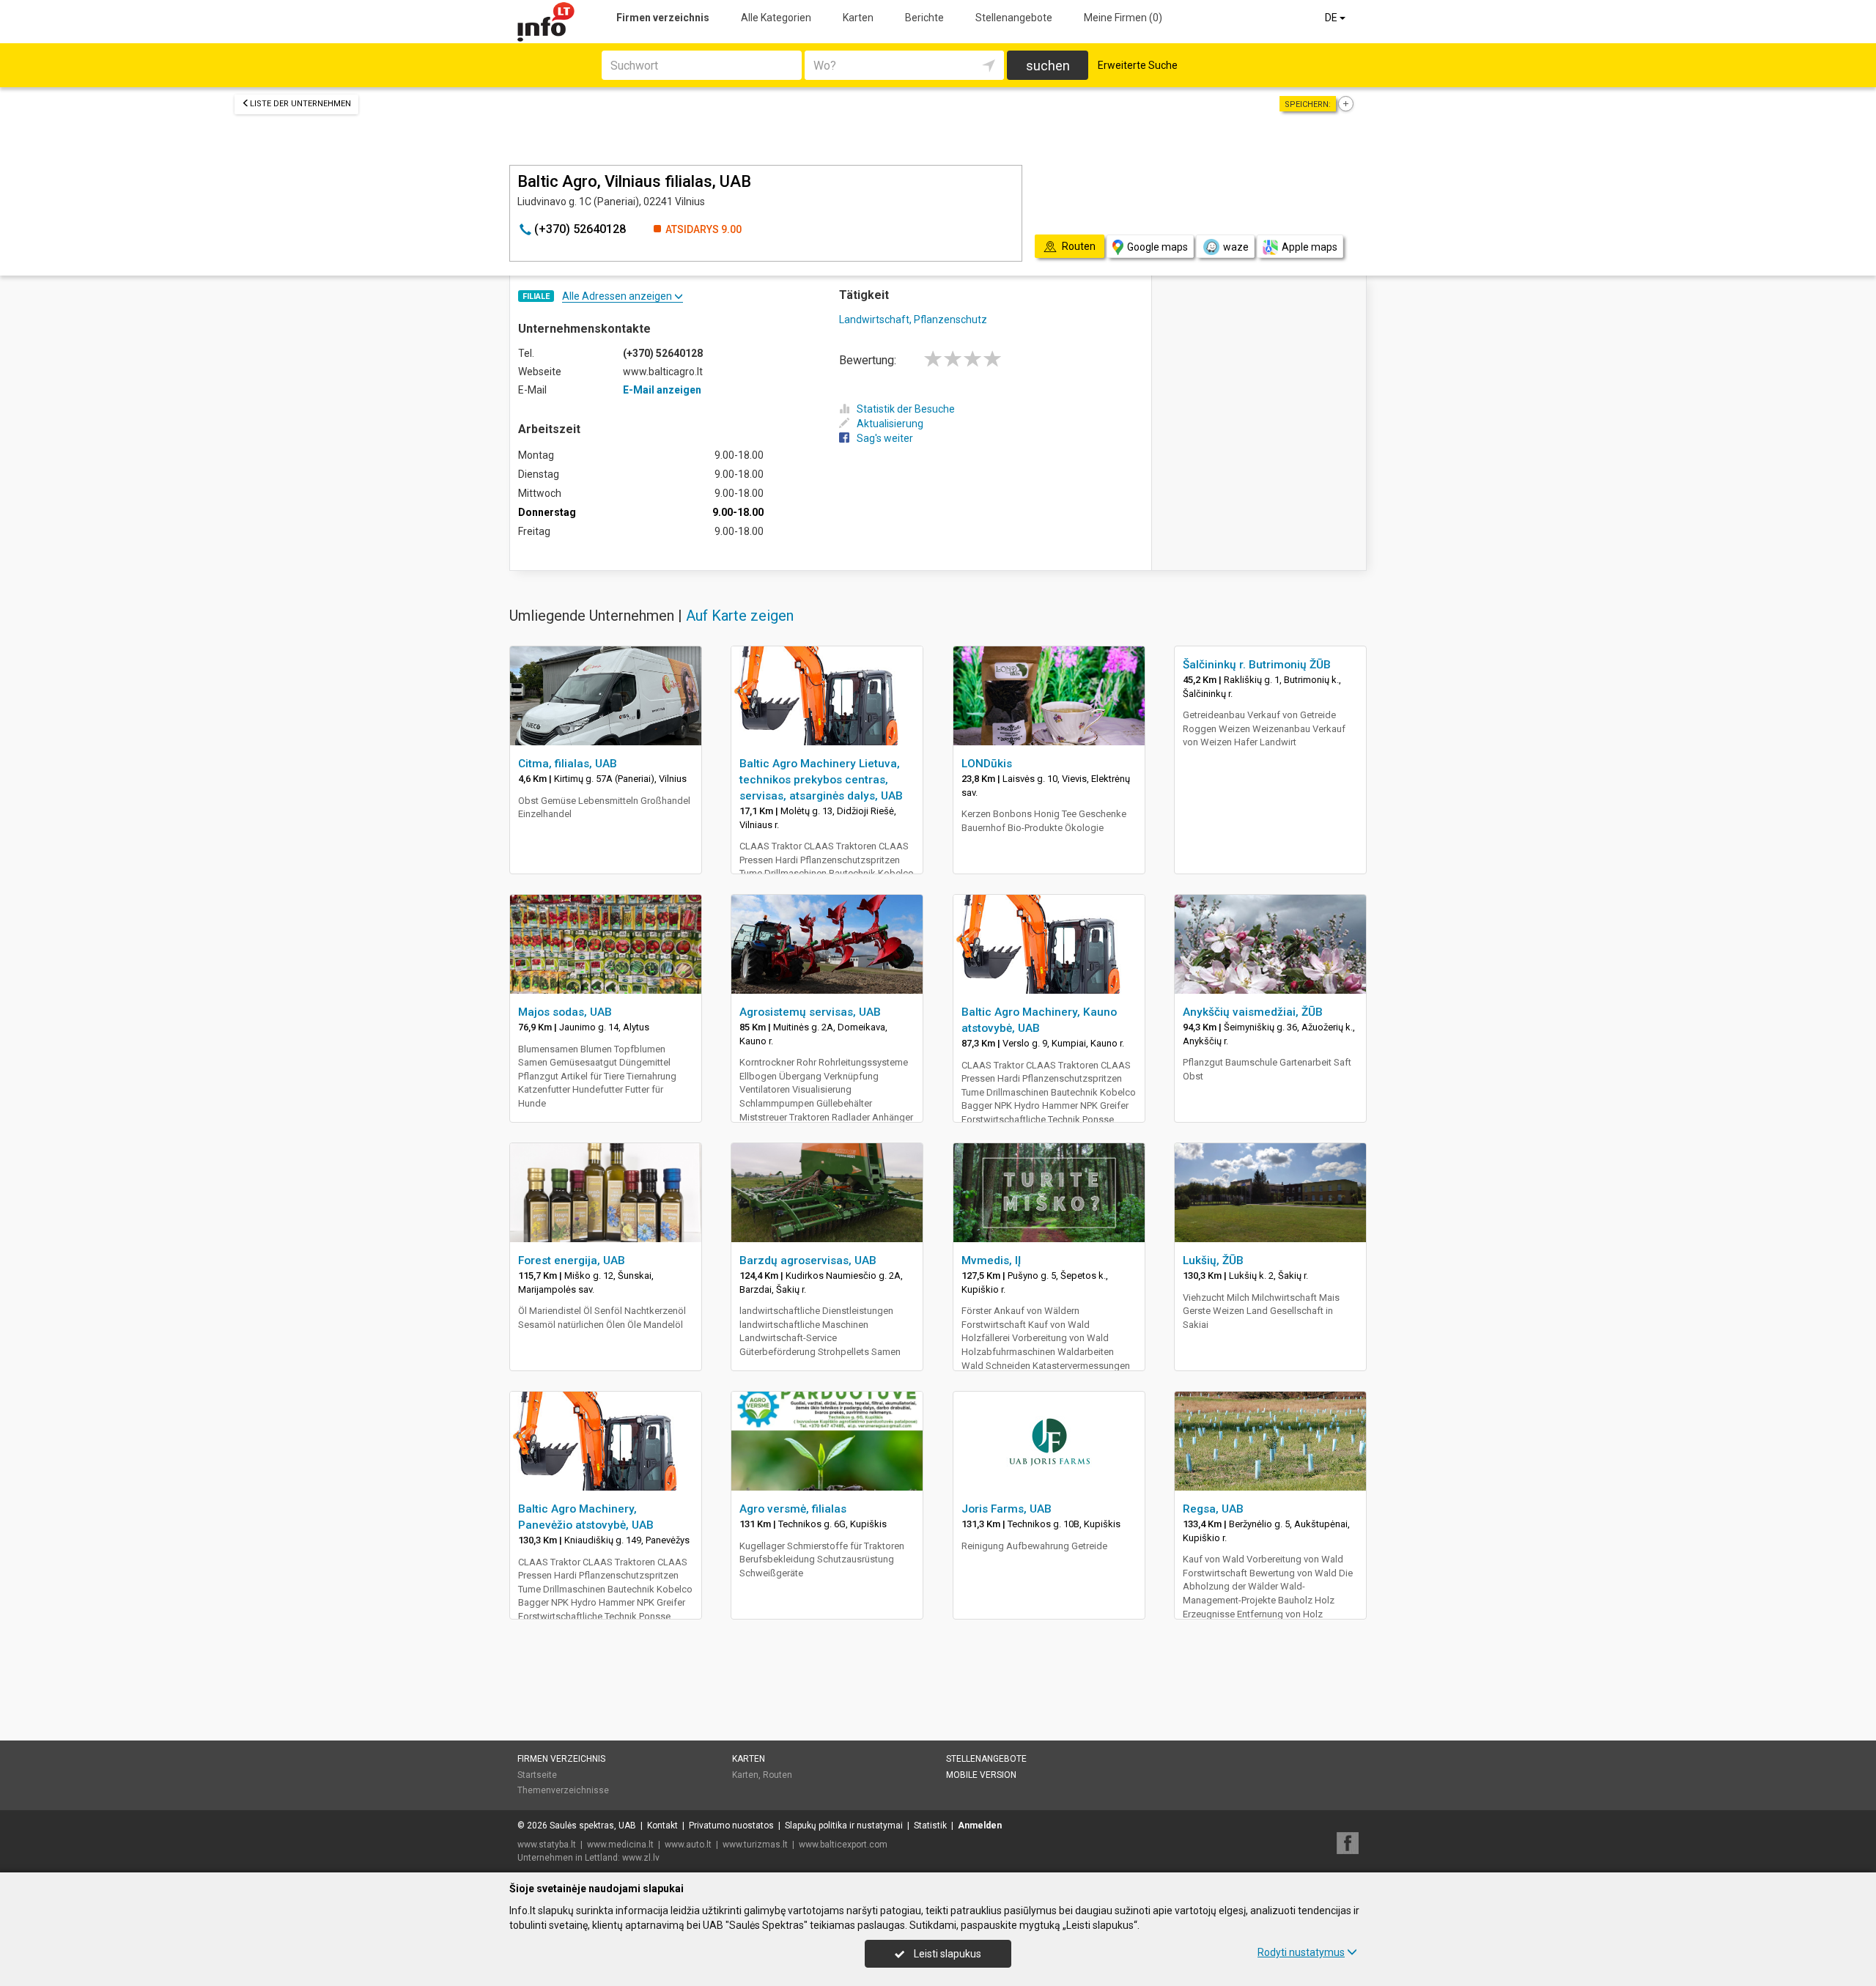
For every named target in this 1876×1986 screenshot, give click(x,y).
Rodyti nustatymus (1301, 1952)
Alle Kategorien (776, 18)
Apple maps (1310, 247)
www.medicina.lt (620, 1845)
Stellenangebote (1014, 18)
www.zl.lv (641, 1858)
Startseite (537, 1775)
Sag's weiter (885, 438)
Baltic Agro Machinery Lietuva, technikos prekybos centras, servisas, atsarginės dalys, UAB (821, 780)
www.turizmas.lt (755, 1845)
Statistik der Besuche (906, 409)
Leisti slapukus (946, 1954)
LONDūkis (987, 764)
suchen (1048, 66)
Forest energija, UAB (572, 1260)
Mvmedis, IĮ (991, 1260)
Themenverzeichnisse (563, 1790)
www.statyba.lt (547, 1845)
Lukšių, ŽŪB (1213, 1260)
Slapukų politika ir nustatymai (844, 1826)
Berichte (924, 18)
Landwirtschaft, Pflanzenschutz (913, 320)
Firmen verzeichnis (663, 18)
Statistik (930, 1826)
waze (1236, 247)
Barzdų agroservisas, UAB (808, 1260)
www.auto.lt (688, 1845)
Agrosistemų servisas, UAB (810, 1012)
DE (1332, 18)
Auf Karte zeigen (740, 616)
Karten (858, 18)
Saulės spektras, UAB (593, 1826)
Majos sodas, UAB (565, 1012)
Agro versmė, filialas (793, 1509)
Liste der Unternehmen (300, 104)
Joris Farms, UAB (1007, 1509)
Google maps (1157, 247)
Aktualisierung (890, 424)
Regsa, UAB (1213, 1509)
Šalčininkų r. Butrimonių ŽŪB (1257, 665)
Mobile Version (981, 1775)
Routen (778, 1775)
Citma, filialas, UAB (568, 764)
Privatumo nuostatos (731, 1826)
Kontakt (662, 1826)
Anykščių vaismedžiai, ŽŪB (1253, 1012)
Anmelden (980, 1826)
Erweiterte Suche (1138, 65)
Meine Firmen (1123, 18)
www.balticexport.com (843, 1845)
